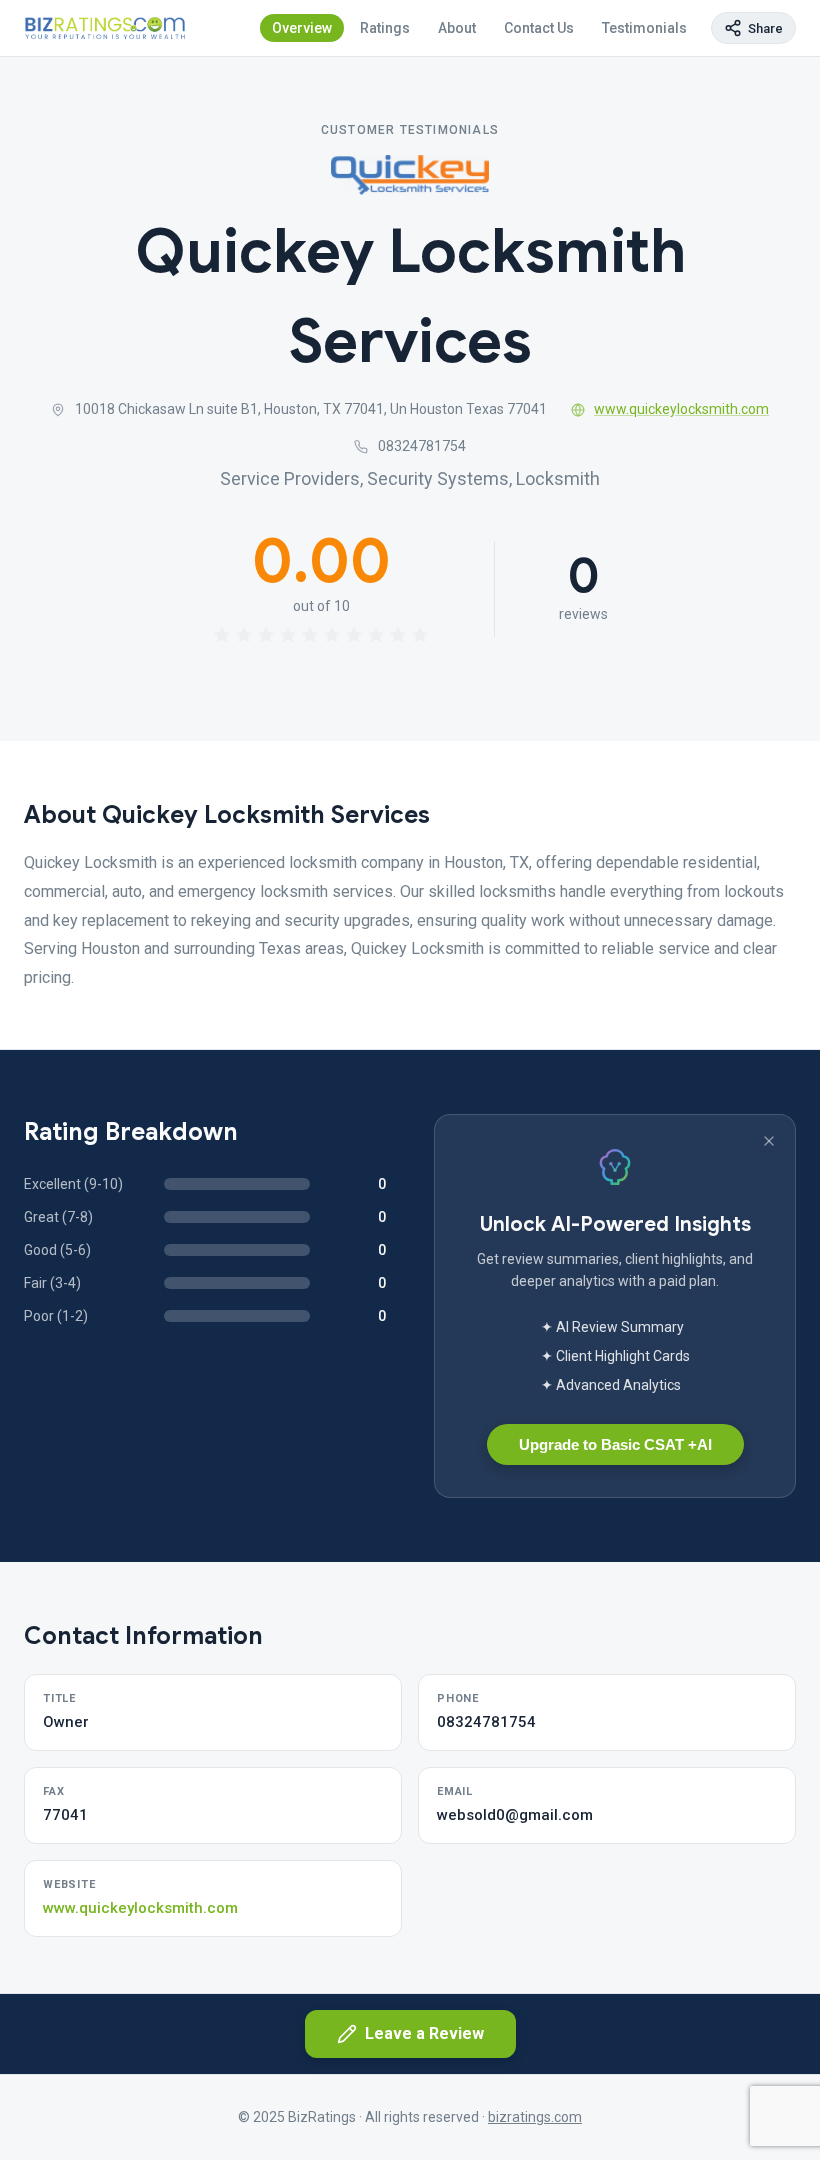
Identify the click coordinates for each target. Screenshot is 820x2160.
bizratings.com (535, 2117)
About (457, 28)
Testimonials (644, 28)
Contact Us (539, 28)
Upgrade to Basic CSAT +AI (615, 1444)
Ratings (385, 28)
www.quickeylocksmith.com (681, 409)
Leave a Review (424, 2033)
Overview (302, 28)
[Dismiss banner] (769, 1141)
